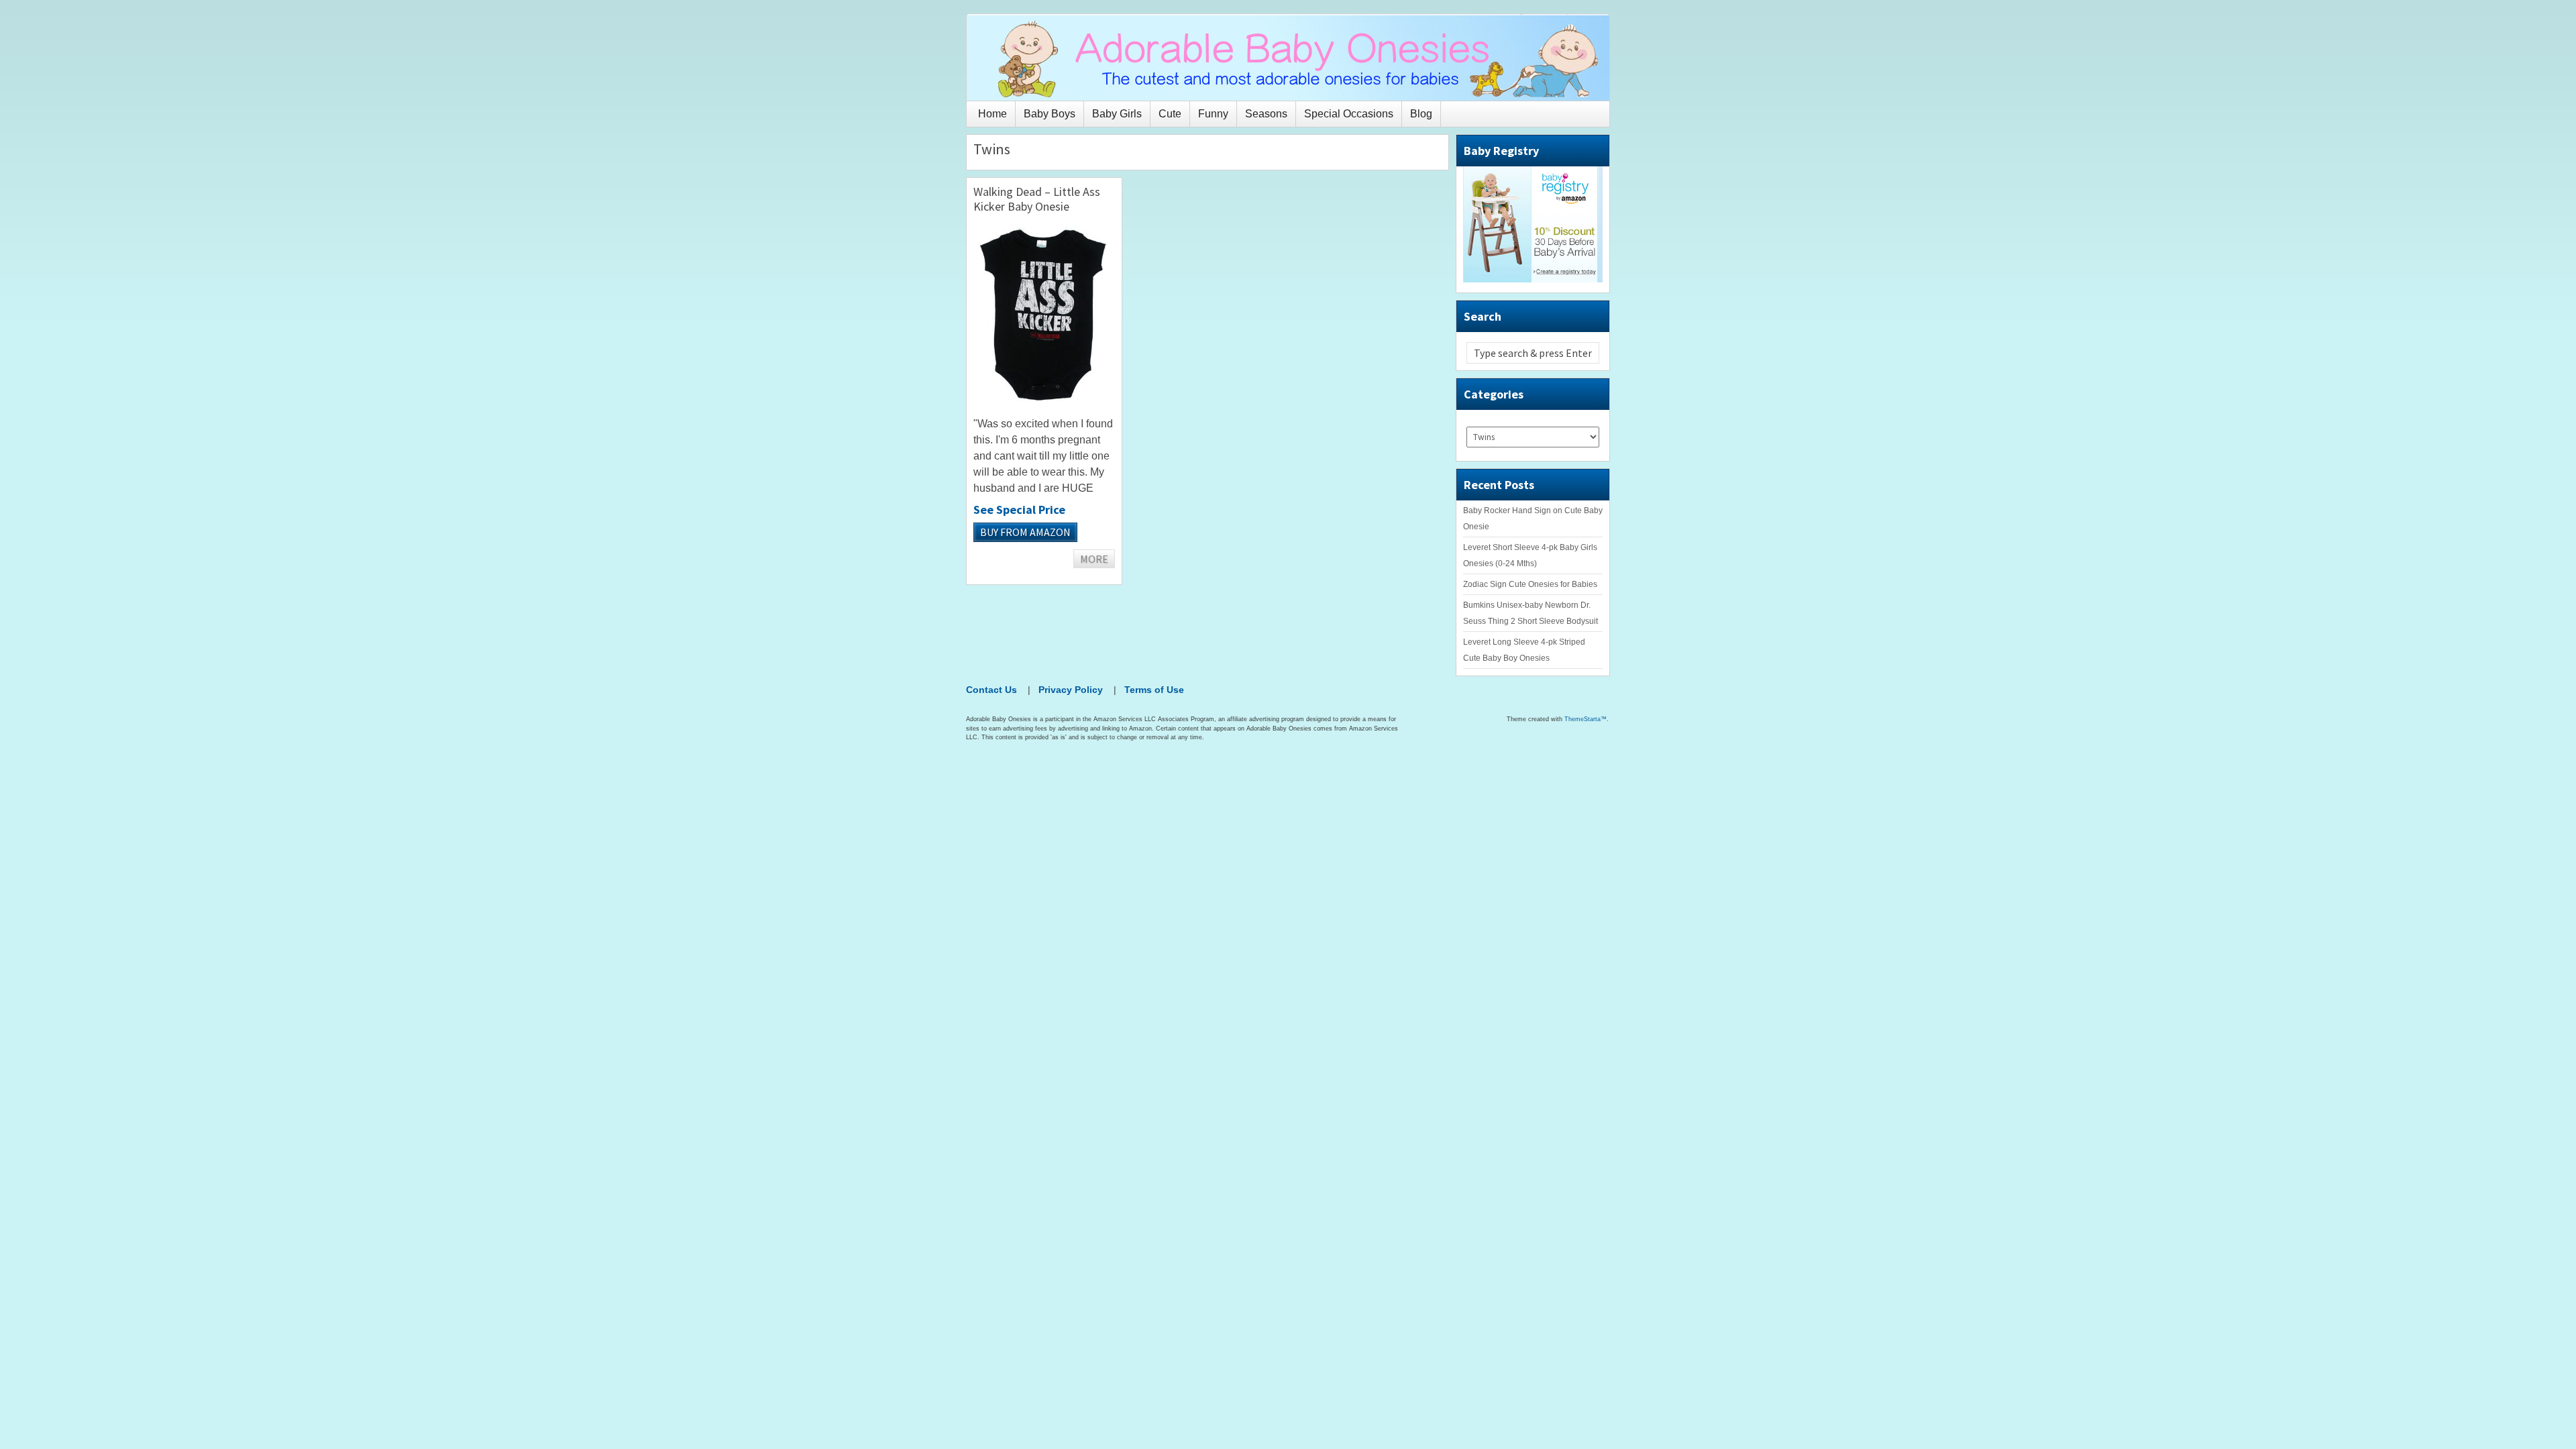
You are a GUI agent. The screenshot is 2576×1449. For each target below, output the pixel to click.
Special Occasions (1349, 114)
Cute (1170, 114)
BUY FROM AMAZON (1025, 532)
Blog (1421, 114)
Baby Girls (1117, 114)
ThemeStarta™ (1586, 719)
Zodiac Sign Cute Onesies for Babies (1530, 584)
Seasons (1266, 114)
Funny (1213, 114)
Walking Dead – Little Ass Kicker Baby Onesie (1037, 199)
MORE (1094, 559)
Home (992, 114)
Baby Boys (1050, 114)
